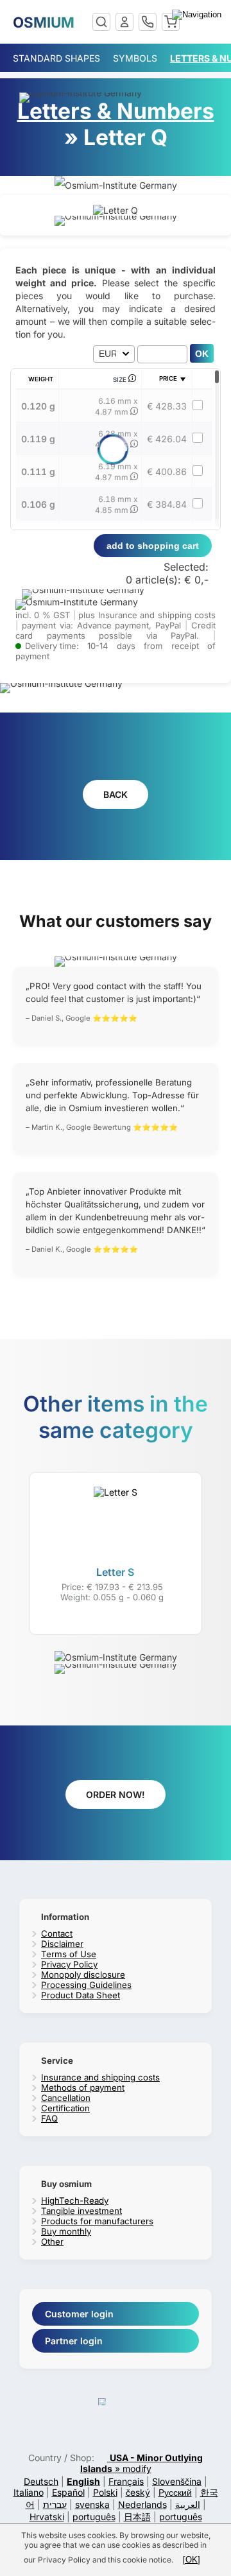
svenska (92, 2504)
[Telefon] (148, 22)
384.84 (167, 504)
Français (126, 2481)
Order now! (116, 1794)
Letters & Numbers (116, 111)
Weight (41, 379)
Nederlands (142, 2504)
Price (168, 378)
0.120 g (38, 406)
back (116, 794)
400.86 (167, 471)
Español (68, 2492)
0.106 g (38, 504)
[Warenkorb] (171, 22)
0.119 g (38, 439)
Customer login (79, 2314)
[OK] (192, 2560)
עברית (55, 2504)
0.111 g (38, 471)
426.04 (167, 439)
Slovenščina (177, 2481)
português (94, 2517)
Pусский (175, 2492)
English (83, 2481)
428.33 (167, 406)
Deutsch (41, 2481)
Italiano (29, 2492)
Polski (105, 2492)
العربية (188, 2504)
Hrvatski (47, 2517)
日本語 (137, 2517)
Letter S (115, 1572)
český (138, 2492)
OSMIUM (44, 22)
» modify (142, 2463)
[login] (124, 22)
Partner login (74, 2341)
